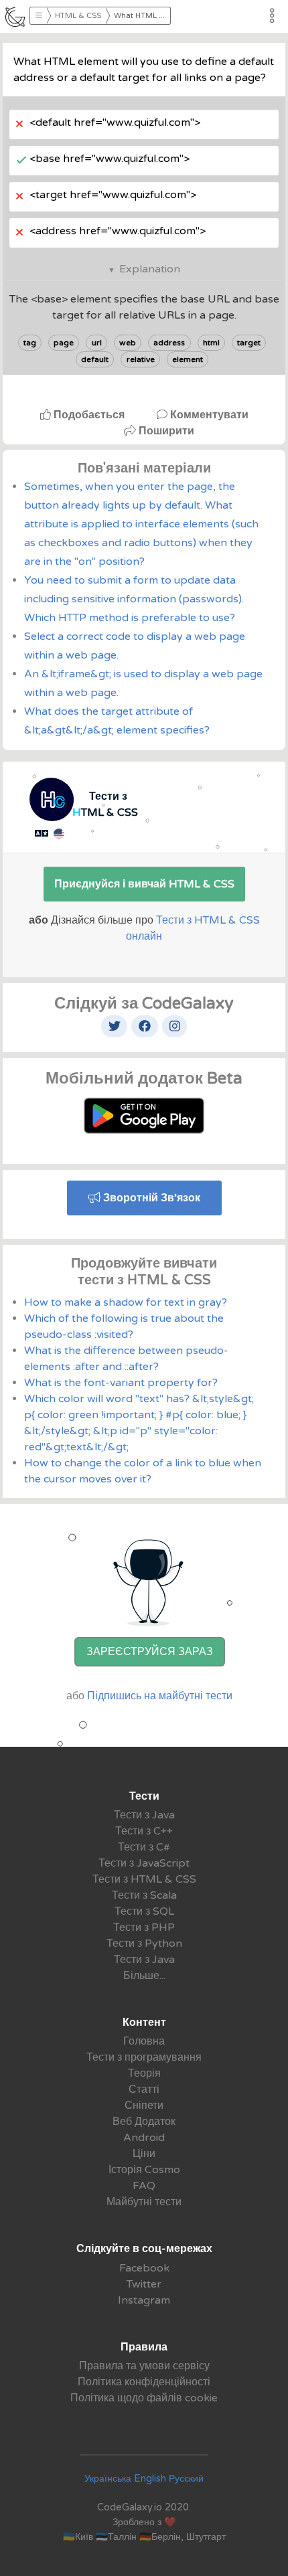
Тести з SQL (144, 1911)
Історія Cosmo (144, 2170)
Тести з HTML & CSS (144, 1879)
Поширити (165, 431)
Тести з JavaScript (144, 1863)
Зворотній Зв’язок (150, 1198)
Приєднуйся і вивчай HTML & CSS (144, 884)
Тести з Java (144, 1815)
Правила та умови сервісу (144, 2366)
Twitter (144, 2284)
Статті (144, 2089)
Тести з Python (144, 1944)
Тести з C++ (144, 1831)
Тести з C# (144, 1847)
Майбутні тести (144, 2202)
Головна (144, 2041)
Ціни (144, 2154)
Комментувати (208, 415)
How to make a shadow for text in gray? (126, 1302)
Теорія (144, 2073)
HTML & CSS (78, 16)
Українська (108, 2479)
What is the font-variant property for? (121, 1383)
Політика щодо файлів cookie (144, 2398)
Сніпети (144, 2106)
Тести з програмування (144, 2057)
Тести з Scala (144, 1895)
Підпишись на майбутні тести (160, 1696)
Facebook (144, 2268)
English (150, 2479)
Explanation (150, 269)
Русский (186, 2479)
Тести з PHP (144, 1927)
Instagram (144, 2300)
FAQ (144, 2186)
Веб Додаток (144, 2122)
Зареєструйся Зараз (150, 1652)
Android (144, 2138)
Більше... (144, 1976)
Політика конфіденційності (144, 2382)
